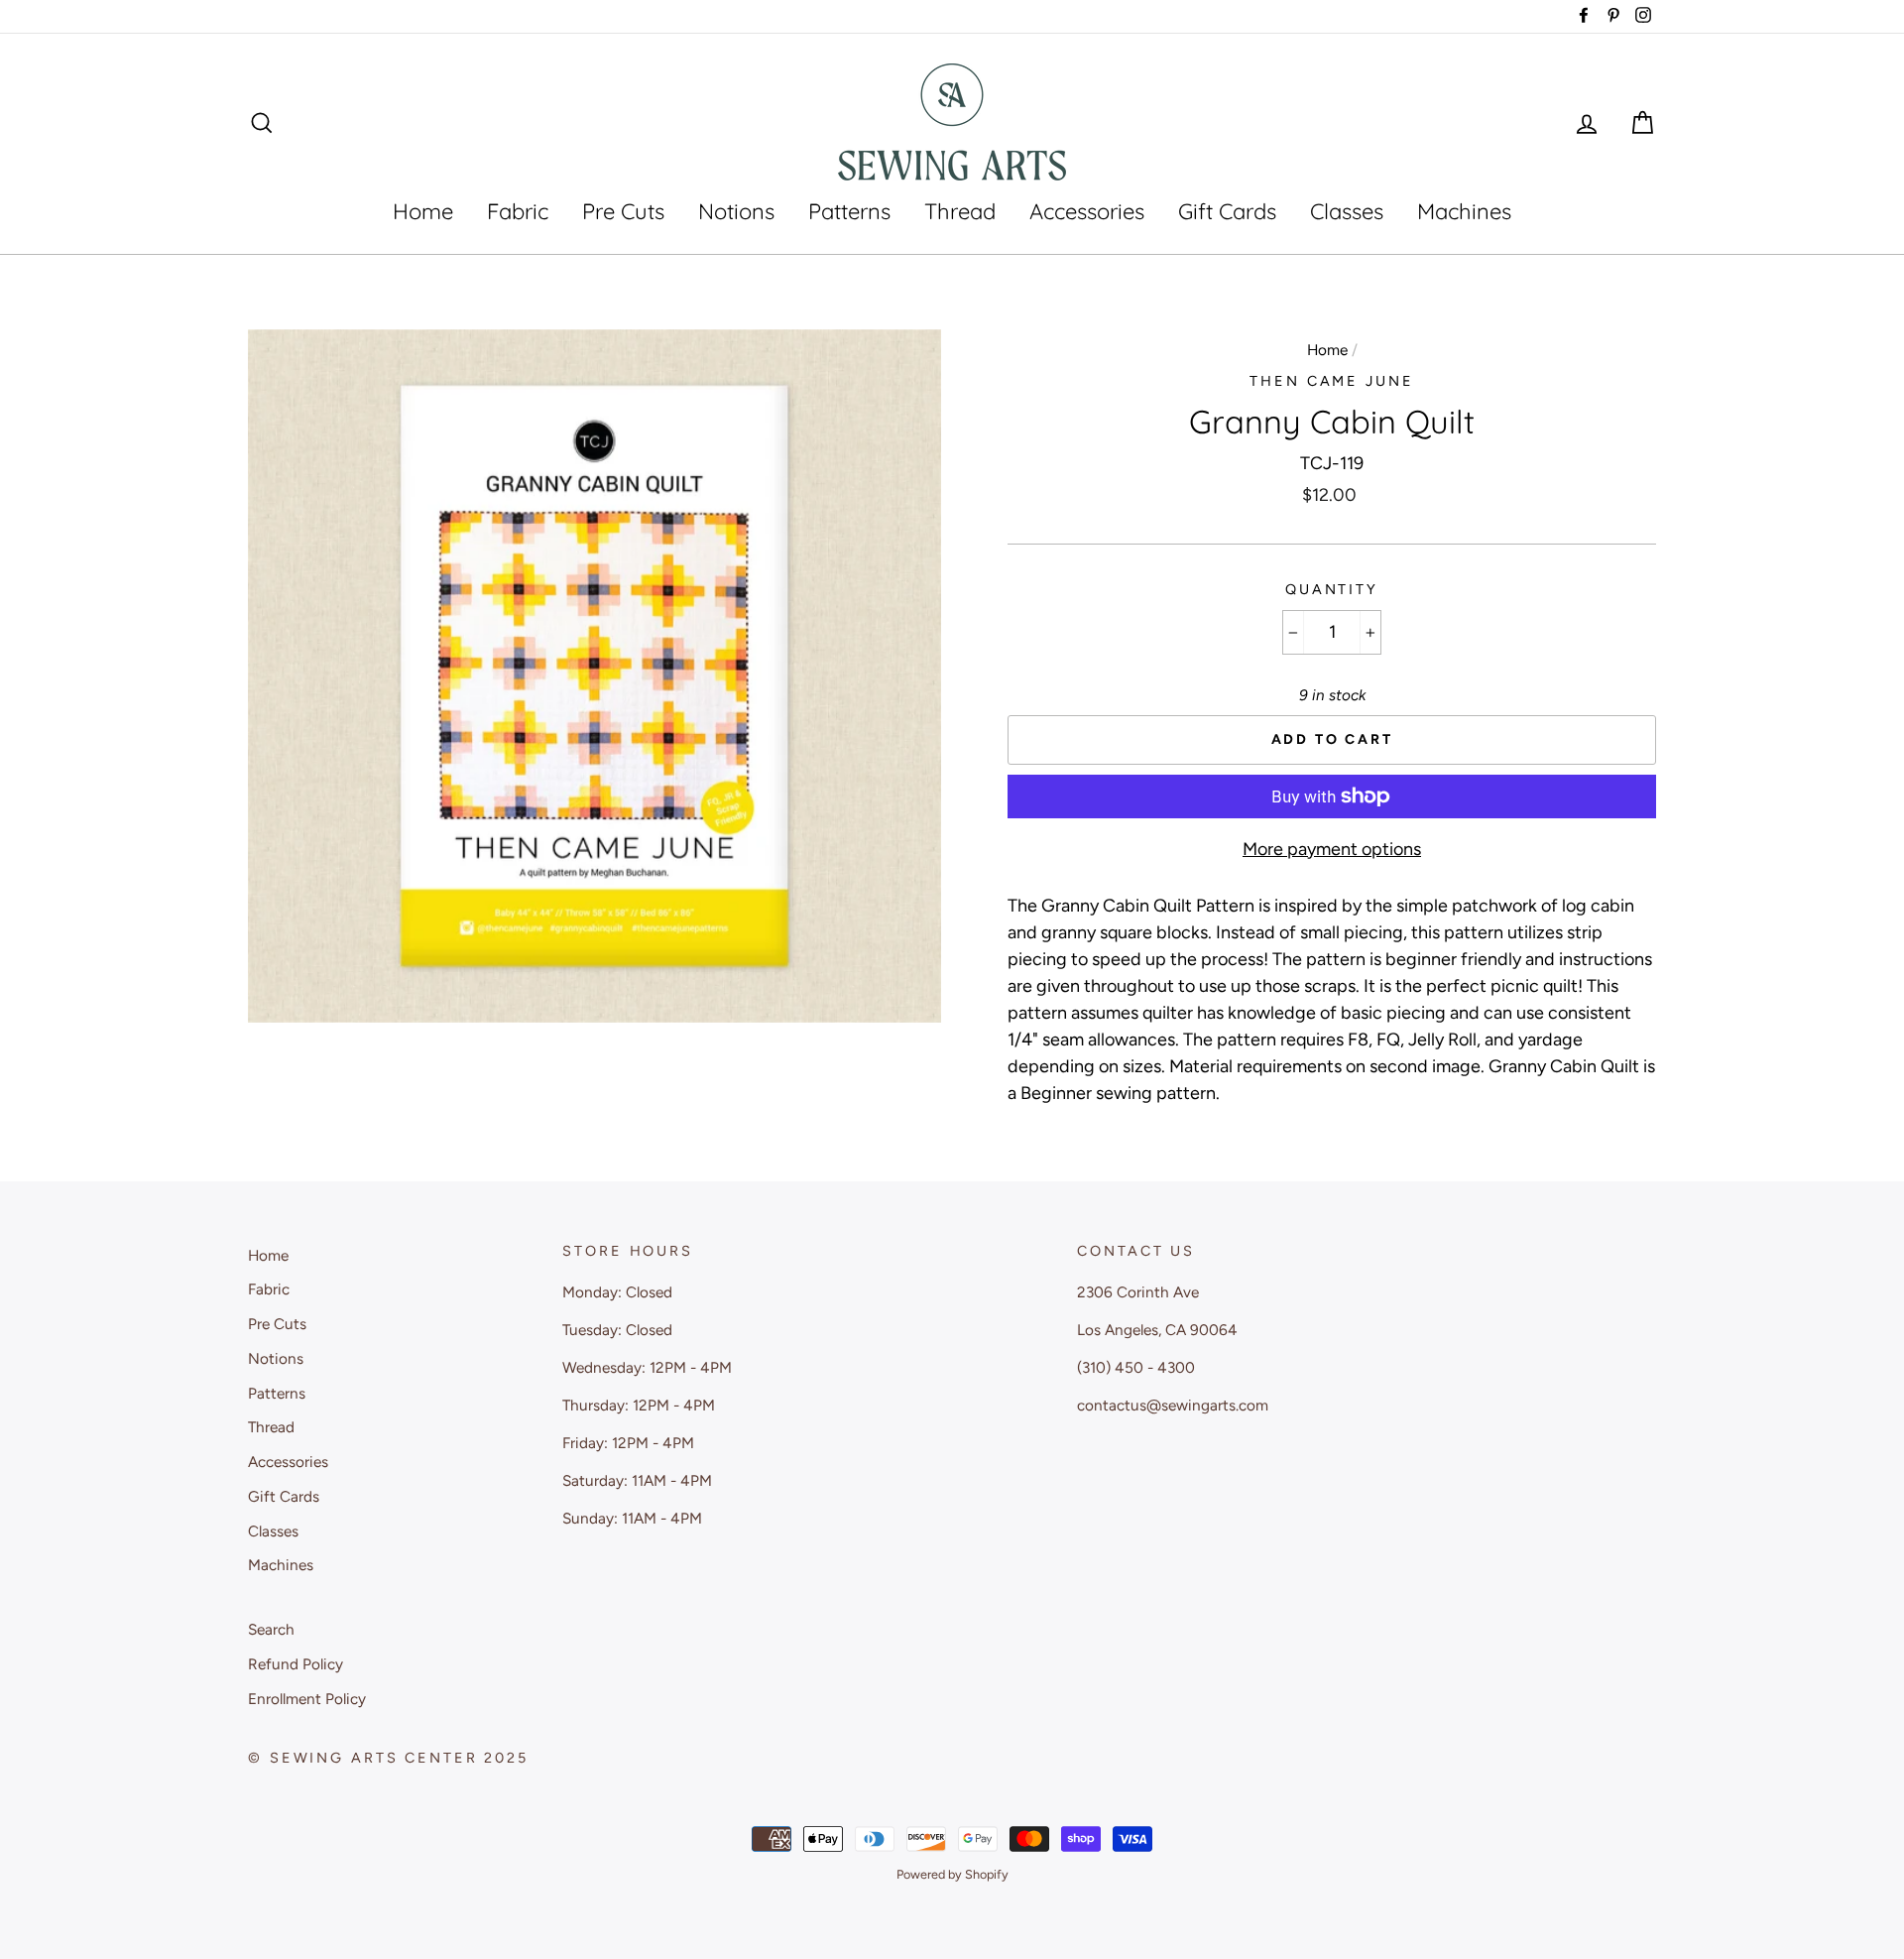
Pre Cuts (623, 211)
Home (423, 211)
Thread (960, 211)
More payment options (1332, 849)
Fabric (518, 211)
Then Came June (1331, 381)
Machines (1464, 211)
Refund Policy (296, 1664)
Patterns (849, 211)
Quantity (1332, 589)
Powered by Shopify (952, 1874)
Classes (1347, 211)
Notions (736, 211)
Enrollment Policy (307, 1699)
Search (271, 1629)
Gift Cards (1227, 211)
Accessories (1087, 211)
